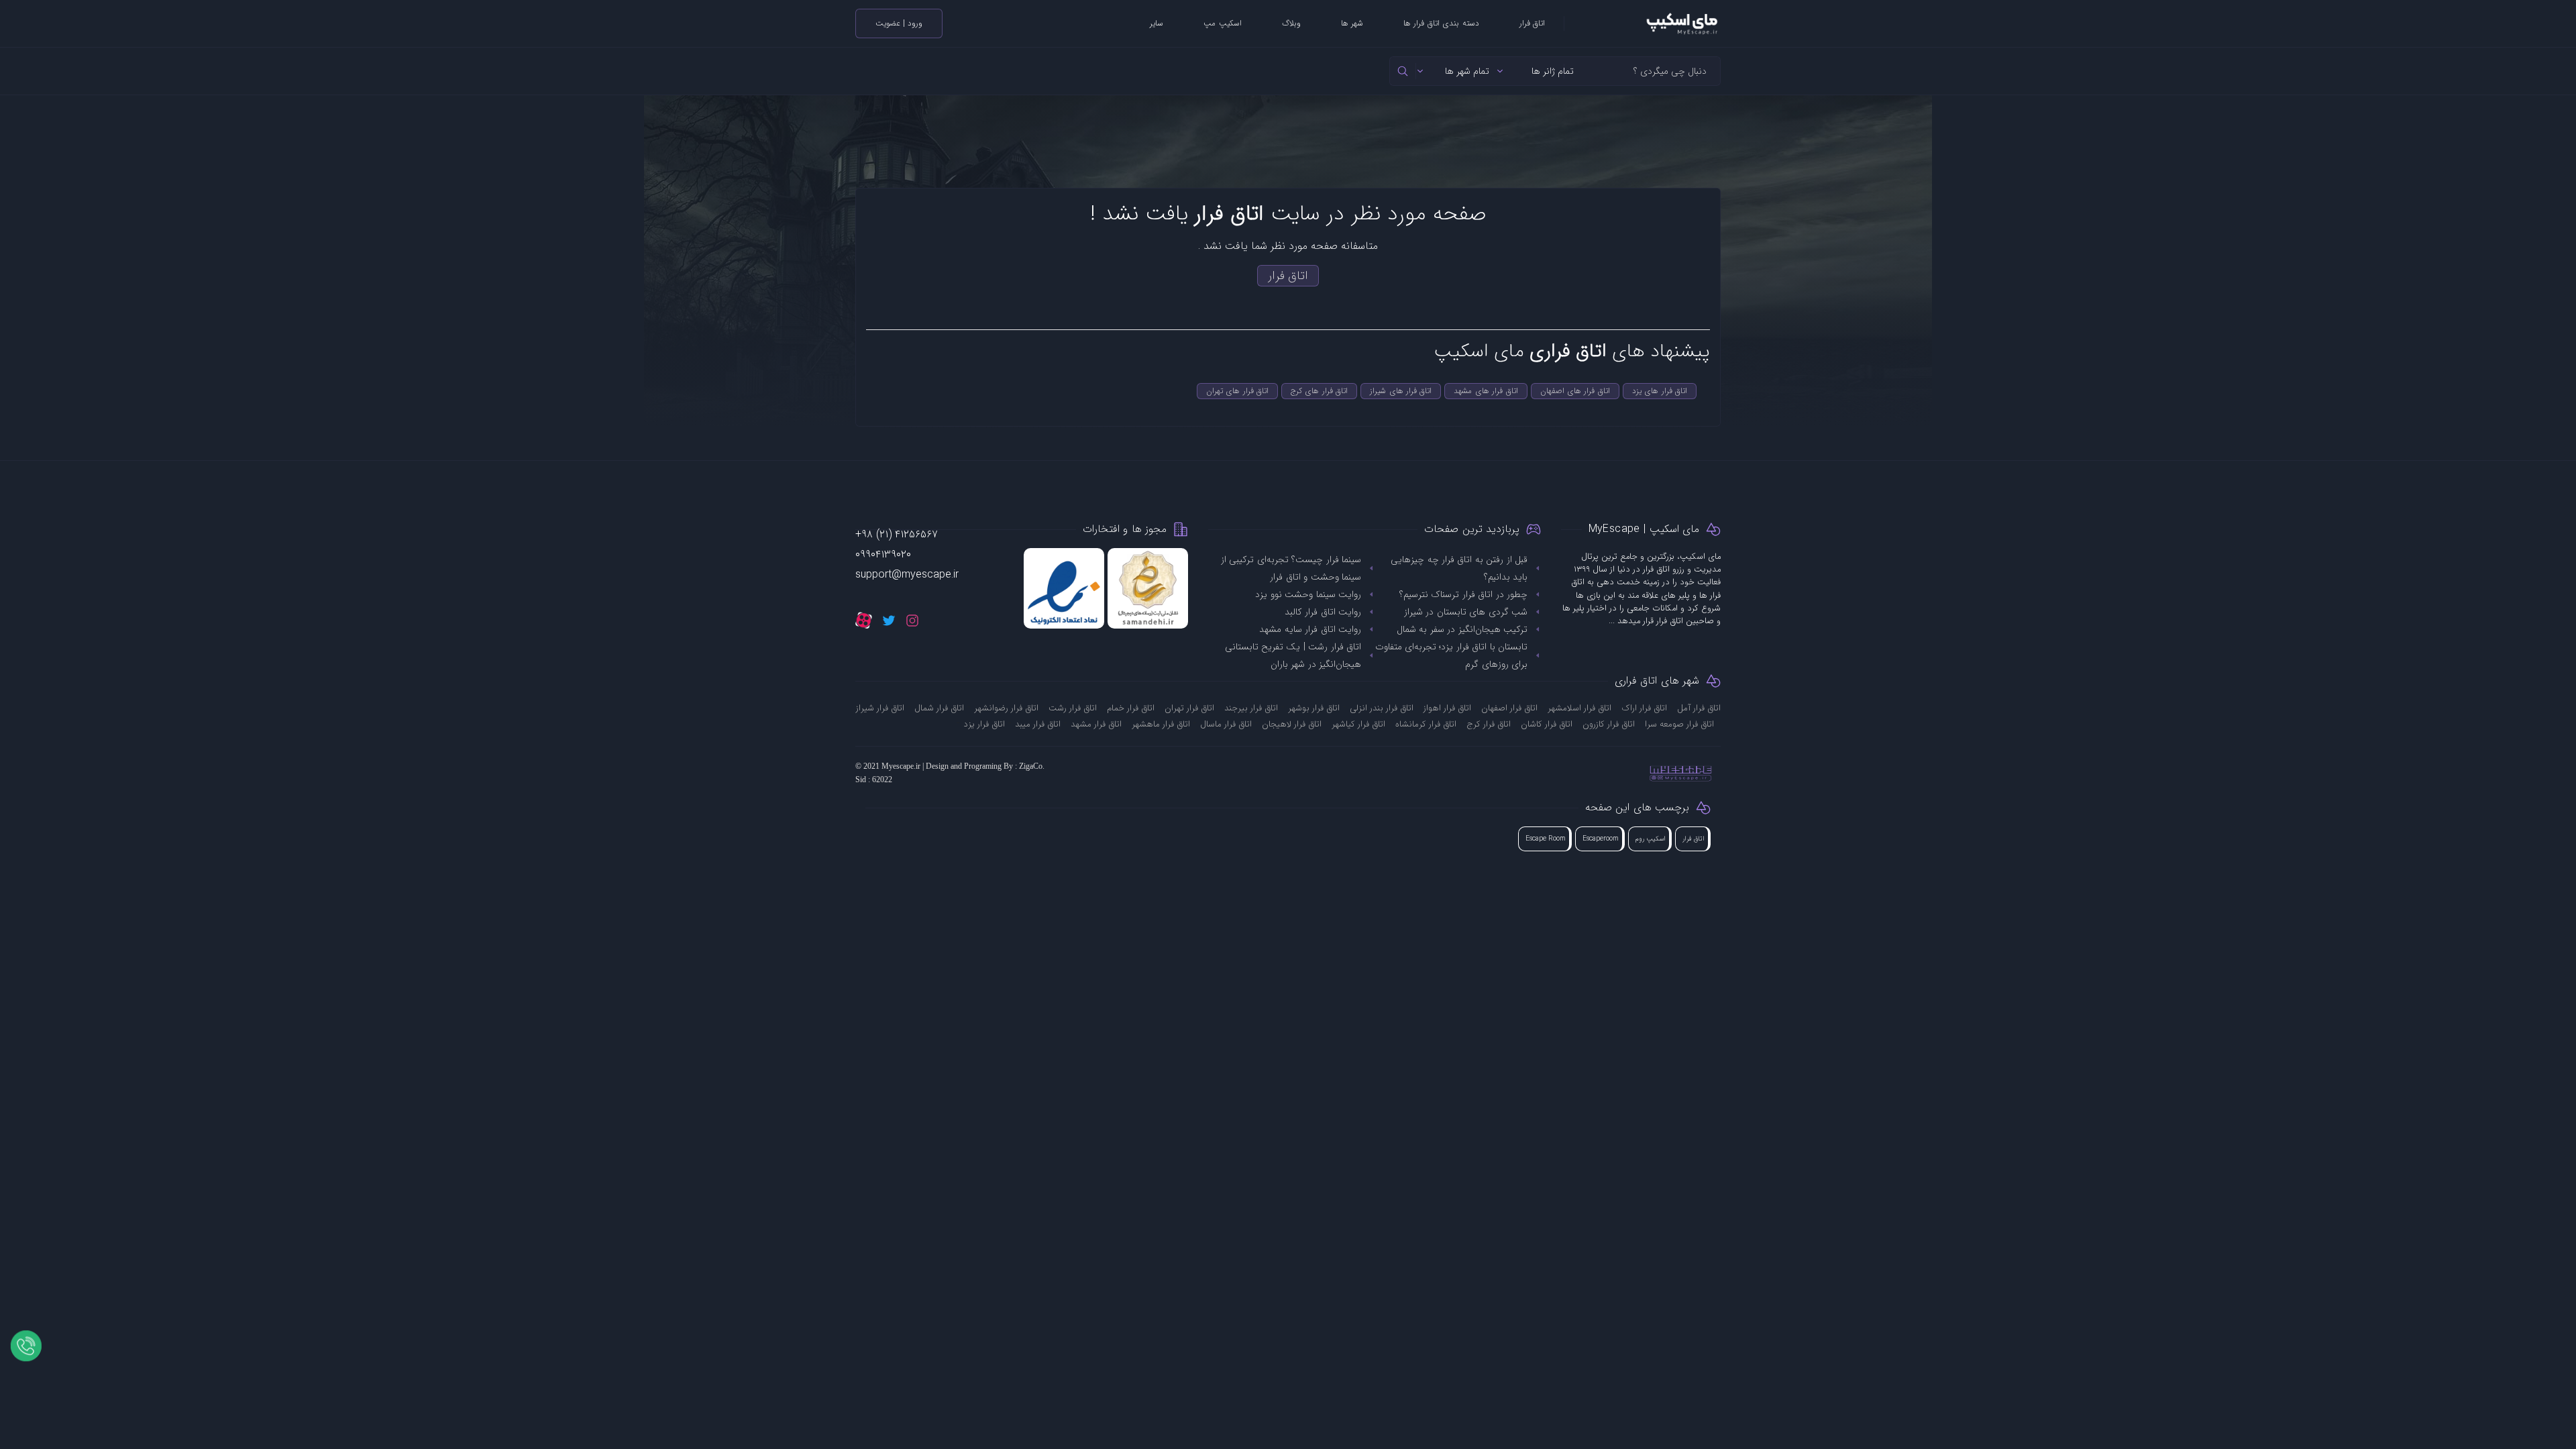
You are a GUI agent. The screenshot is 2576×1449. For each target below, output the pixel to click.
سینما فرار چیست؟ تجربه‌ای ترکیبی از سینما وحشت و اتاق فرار (1291, 568)
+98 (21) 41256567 (897, 534)
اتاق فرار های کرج (1319, 391)
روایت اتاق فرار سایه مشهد (1310, 629)
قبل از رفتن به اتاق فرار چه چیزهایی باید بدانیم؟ (1459, 568)
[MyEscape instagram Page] (912, 620)
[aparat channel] (864, 620)
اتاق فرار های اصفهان (1575, 391)
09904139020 (883, 554)
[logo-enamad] (1064, 588)
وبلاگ (1291, 23)
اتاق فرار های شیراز (1401, 391)
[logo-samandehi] (1148, 588)
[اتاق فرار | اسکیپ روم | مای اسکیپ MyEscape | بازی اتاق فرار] (1643, 23)
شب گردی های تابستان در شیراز (1466, 612)
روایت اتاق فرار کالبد (1323, 612)
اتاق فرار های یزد (1660, 391)
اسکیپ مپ (1222, 23)
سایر (1157, 23)
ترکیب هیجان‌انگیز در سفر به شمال (1462, 629)
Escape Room (1546, 839)
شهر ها (1352, 23)
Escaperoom (1601, 839)
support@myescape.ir (907, 575)
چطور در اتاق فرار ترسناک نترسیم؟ (1463, 594)
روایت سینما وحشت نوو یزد (1308, 594)
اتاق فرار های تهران (1237, 391)
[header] (1403, 71)
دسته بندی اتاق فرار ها (1441, 23)
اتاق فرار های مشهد (1486, 391)
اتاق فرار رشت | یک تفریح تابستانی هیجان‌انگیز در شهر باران (1293, 655)
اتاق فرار (1532, 23)
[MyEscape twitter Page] (889, 620)
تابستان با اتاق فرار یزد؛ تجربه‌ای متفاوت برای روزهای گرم (1451, 655)
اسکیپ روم (1651, 839)
